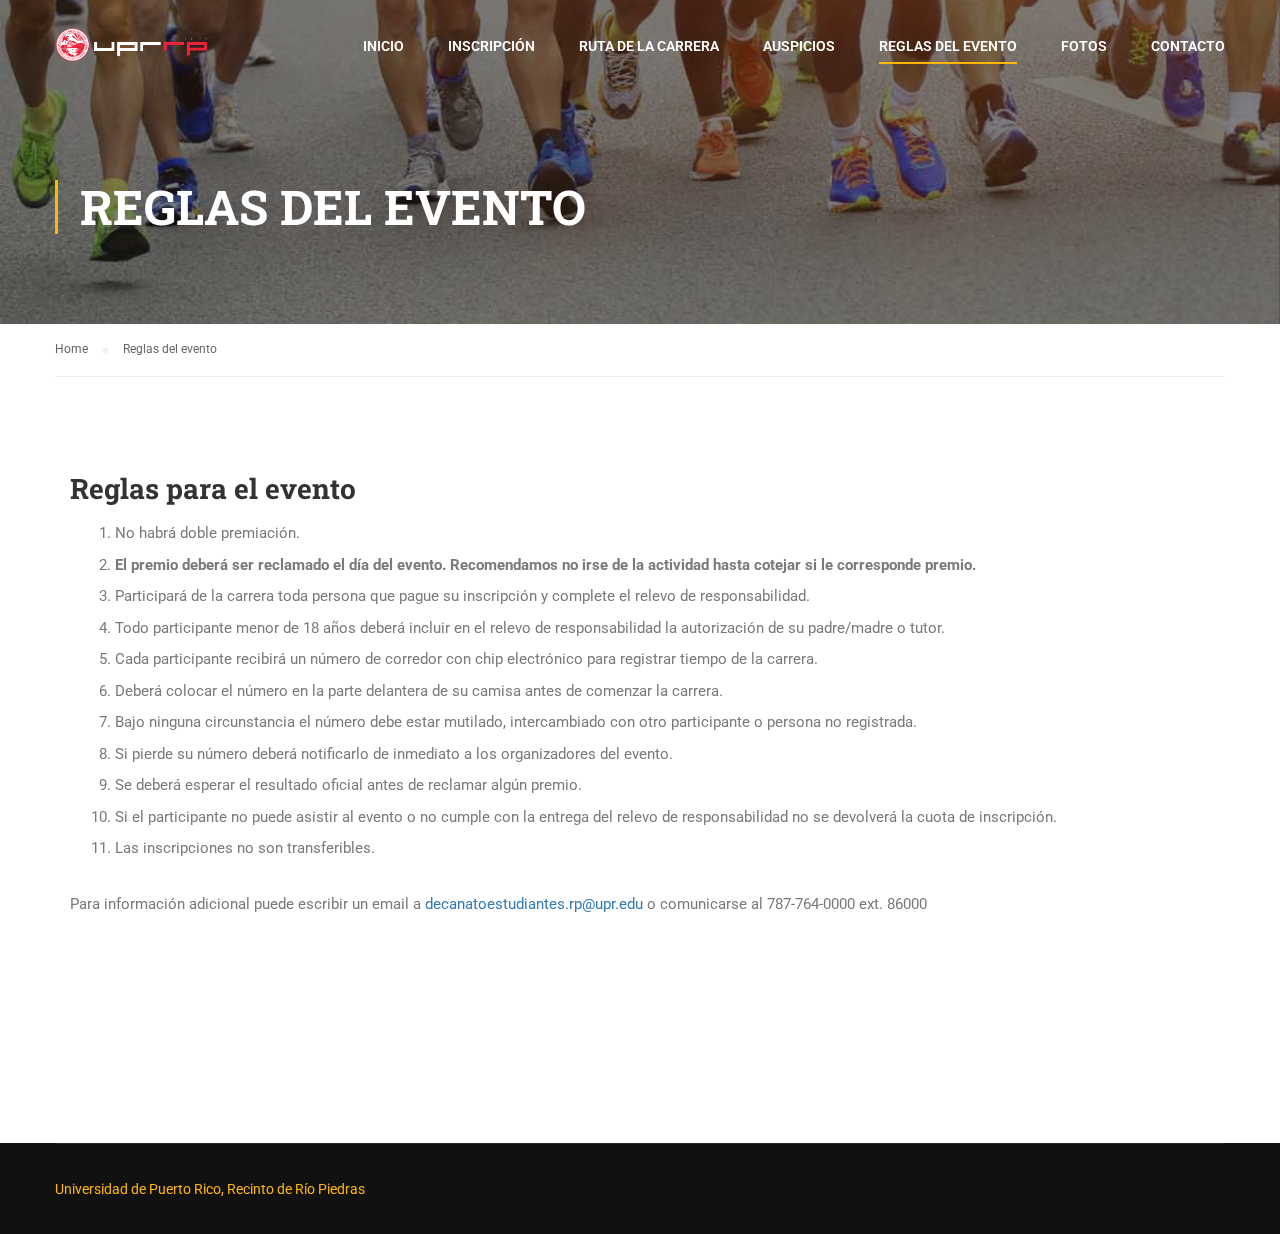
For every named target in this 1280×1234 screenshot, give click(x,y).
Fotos (1084, 46)
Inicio (383, 46)
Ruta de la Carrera (649, 46)
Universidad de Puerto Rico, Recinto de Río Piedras (210, 1189)
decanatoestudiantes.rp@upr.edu (534, 904)
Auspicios (799, 46)
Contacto (1188, 46)
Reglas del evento (948, 46)
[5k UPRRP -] (131, 55)
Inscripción (491, 46)
